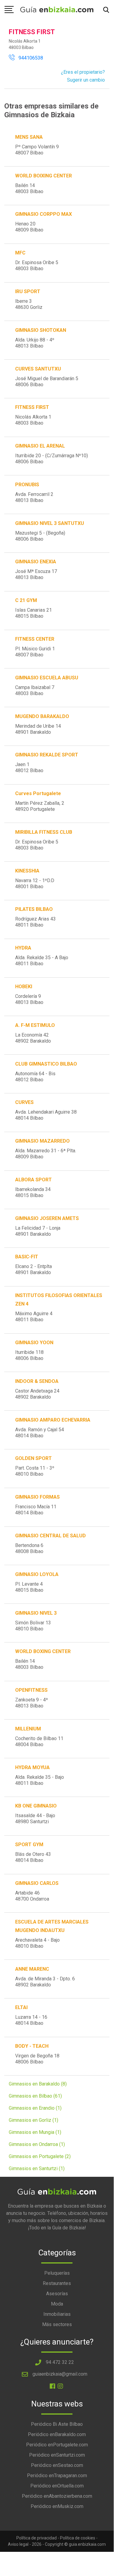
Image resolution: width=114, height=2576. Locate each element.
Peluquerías (57, 2273)
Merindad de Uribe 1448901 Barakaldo (38, 729)
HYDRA (23, 948)
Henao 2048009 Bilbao (29, 227)
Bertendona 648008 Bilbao (29, 1548)
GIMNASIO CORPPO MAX (44, 214)
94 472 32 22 (60, 2362)
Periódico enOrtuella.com (57, 2486)
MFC (20, 253)
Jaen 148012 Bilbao (29, 767)
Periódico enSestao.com (57, 2465)
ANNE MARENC (32, 1969)
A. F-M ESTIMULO (35, 1025)
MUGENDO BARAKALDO (42, 716)
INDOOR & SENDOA (37, 1381)
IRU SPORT (28, 291)
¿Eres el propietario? (83, 72)
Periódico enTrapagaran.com (57, 2476)
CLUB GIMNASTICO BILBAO (46, 1064)
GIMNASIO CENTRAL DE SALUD (50, 1536)
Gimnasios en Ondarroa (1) (37, 2144)
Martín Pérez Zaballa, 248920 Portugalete (40, 806)
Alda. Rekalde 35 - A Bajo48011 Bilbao (42, 961)
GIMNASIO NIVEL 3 (36, 1613)
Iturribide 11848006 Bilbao (29, 1355)
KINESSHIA (27, 871)
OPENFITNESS (31, 1690)
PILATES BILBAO (34, 909)
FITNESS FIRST (32, 407)
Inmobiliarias (57, 2314)
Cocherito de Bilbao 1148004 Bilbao (39, 1741)
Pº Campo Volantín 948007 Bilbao (37, 150)
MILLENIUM (28, 1729)
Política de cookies (78, 2538)
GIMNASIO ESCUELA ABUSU (47, 678)
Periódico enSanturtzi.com (57, 2455)
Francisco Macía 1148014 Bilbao (36, 1510)
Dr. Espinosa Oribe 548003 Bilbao (37, 265)
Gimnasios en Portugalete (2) (40, 2156)
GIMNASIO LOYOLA (37, 1574)
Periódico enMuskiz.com (57, 2506)
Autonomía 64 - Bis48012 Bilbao (35, 1077)
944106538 (29, 58)
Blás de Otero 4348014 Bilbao (33, 1857)
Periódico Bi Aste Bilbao (57, 2424)
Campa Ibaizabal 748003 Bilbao (35, 690)
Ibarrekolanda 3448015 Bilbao (33, 1192)
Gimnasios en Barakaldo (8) (38, 2084)
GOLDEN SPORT (34, 1458)
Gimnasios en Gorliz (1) (34, 2120)
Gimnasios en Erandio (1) (35, 2108)
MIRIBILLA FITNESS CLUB (44, 832)
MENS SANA (29, 137)
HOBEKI (24, 987)
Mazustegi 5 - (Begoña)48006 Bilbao (40, 536)
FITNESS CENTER (35, 639)
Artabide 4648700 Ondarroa (32, 1896)
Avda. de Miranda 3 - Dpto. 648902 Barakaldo (45, 1982)
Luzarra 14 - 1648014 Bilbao (31, 2020)
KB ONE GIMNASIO (36, 1806)
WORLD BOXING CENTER (43, 1651)
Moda (57, 2304)
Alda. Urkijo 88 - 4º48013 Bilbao (35, 343)
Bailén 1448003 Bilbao (29, 188)
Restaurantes (57, 2283)
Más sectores (57, 2324)
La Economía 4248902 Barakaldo (33, 1038)
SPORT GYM (29, 1845)
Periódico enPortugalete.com (57, 2445)
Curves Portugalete (38, 793)
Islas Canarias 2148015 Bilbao (34, 613)
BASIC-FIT (27, 1257)
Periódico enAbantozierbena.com (57, 2496)
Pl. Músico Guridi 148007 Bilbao (35, 652)
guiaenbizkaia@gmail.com (60, 2374)
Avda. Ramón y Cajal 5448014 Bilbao (40, 1433)
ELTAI (21, 2007)
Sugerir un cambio (86, 80)
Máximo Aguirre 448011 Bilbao (34, 1317)
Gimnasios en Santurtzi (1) (37, 2168)
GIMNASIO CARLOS (37, 1883)
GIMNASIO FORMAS (37, 1497)
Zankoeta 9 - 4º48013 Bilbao (32, 1703)
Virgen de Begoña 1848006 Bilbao (37, 2059)
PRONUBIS (27, 485)
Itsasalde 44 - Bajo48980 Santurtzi (35, 1819)
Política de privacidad (37, 2538)
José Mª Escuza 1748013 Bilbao (36, 574)
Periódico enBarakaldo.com (57, 2434)
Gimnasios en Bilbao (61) (35, 2096)
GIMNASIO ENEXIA (36, 562)
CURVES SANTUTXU (38, 369)
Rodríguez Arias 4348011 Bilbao (35, 922)
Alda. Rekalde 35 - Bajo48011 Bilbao (40, 1780)
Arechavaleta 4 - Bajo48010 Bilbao (37, 1943)
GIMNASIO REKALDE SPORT (47, 755)
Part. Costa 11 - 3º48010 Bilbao (35, 1471)
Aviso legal (18, 2544)
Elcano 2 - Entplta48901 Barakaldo (34, 1269)
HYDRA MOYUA (32, 1767)
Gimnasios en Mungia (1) (35, 2132)
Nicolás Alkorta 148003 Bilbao (33, 420)
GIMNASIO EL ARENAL (40, 446)
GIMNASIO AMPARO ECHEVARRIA (53, 1420)
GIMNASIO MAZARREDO (42, 1141)
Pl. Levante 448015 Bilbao (29, 1587)
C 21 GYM (26, 600)
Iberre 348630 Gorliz (29, 304)
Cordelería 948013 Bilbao (29, 999)
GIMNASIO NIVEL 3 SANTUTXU (50, 523)
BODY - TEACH (32, 2046)
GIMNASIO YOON (34, 1343)
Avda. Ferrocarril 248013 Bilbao (34, 497)
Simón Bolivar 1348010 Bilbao (33, 1626)
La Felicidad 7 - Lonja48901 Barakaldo (38, 1231)
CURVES (24, 1102)
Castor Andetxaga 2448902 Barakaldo (37, 1394)
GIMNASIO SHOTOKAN (41, 330)
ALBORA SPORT (34, 1180)
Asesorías (57, 2294)
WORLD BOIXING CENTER (44, 176)
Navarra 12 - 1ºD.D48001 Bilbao (35, 883)
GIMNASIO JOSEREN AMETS (47, 1218)
